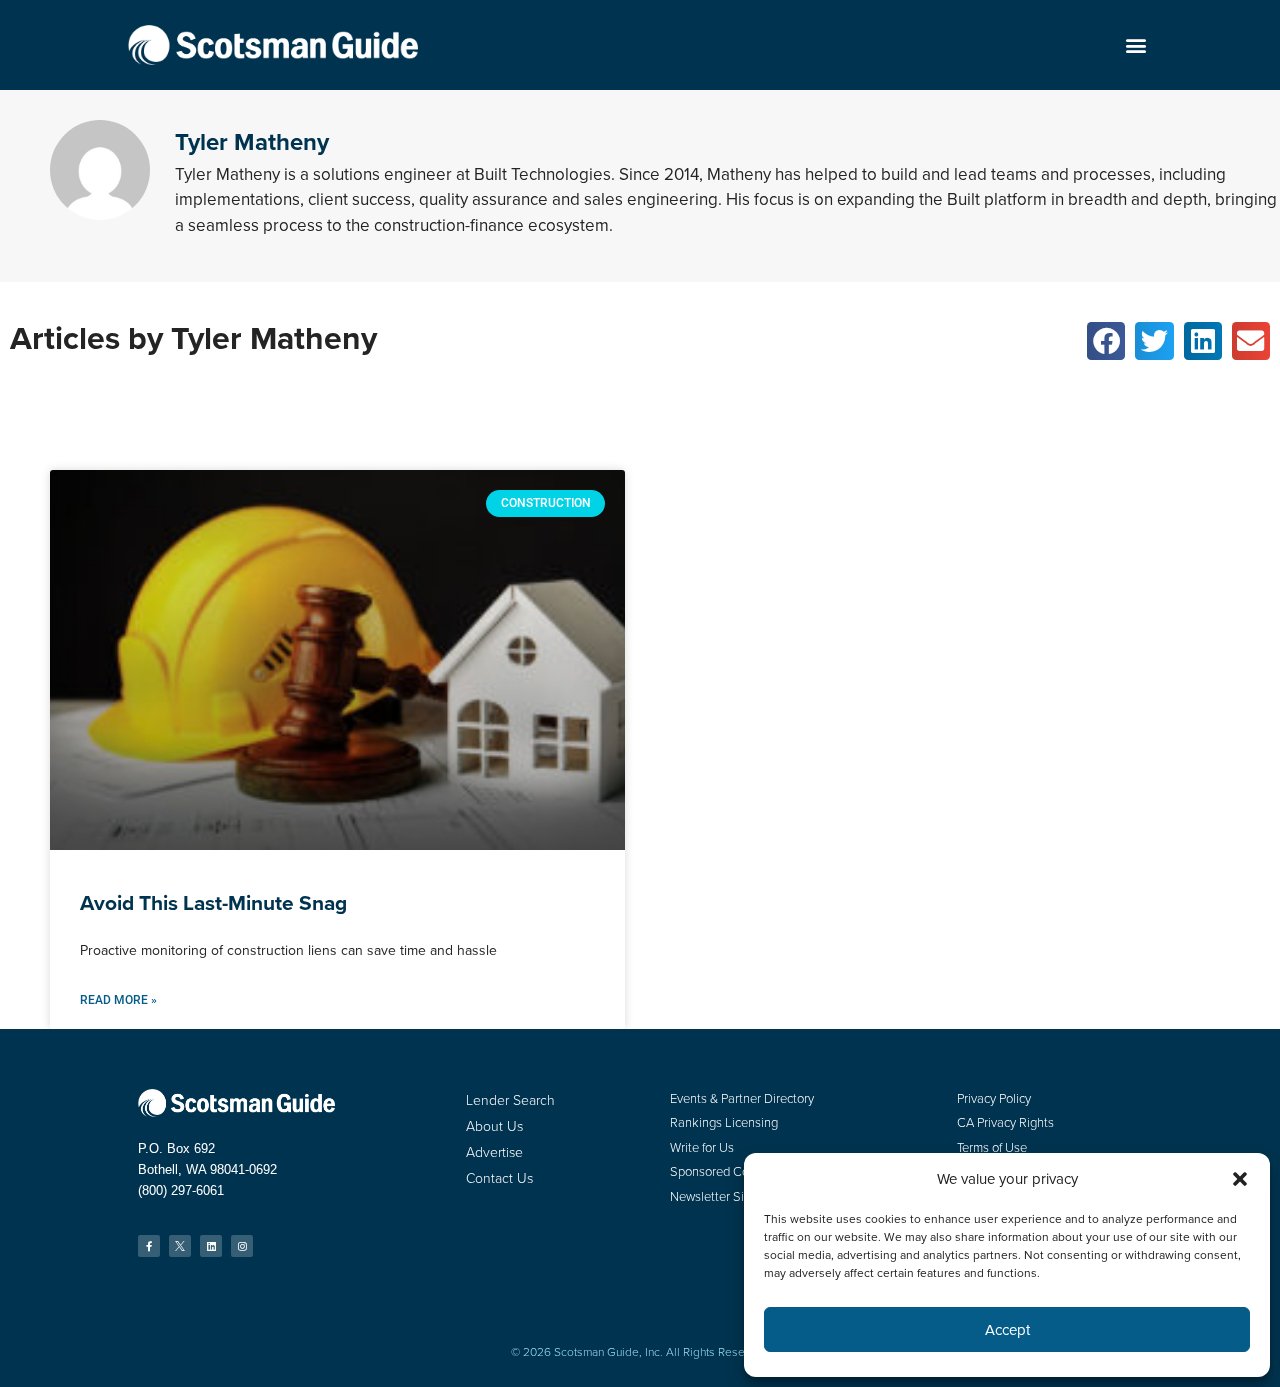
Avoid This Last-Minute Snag (213, 902)
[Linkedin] (211, 1246)
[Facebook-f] (149, 1246)
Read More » (118, 1000)
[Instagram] (242, 1246)
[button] (1135, 45)
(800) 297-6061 (181, 1190)
